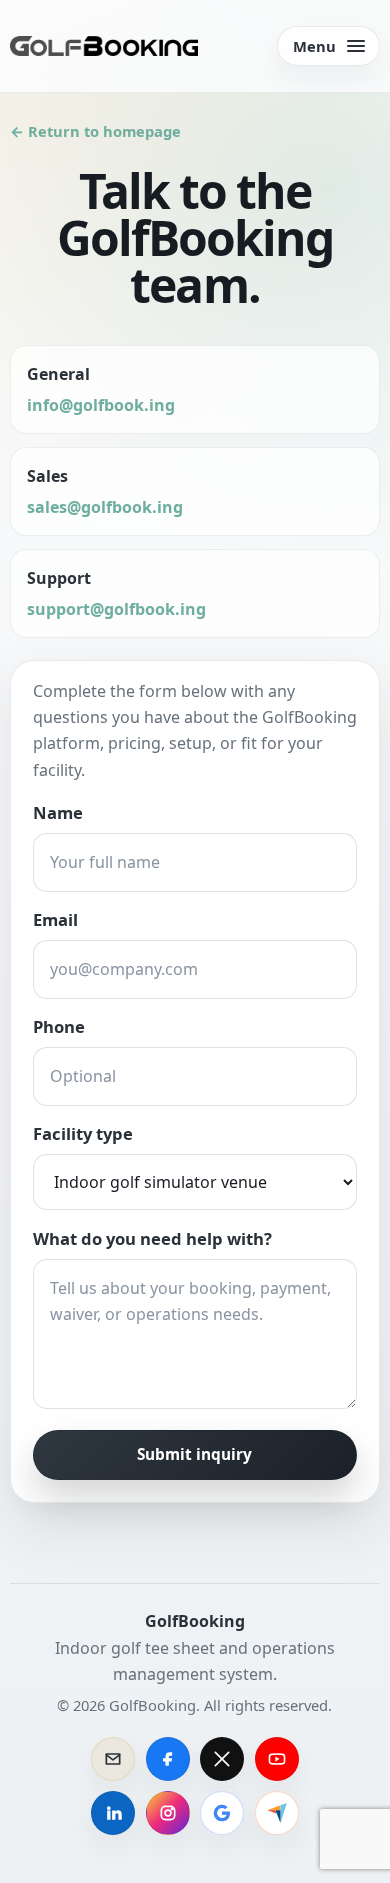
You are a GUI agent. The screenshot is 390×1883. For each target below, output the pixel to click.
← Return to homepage (95, 131)
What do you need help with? (152, 1238)
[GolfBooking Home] (104, 46)
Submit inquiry (194, 1454)
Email (55, 919)
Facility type (83, 1133)
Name (58, 812)
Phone (59, 1026)
